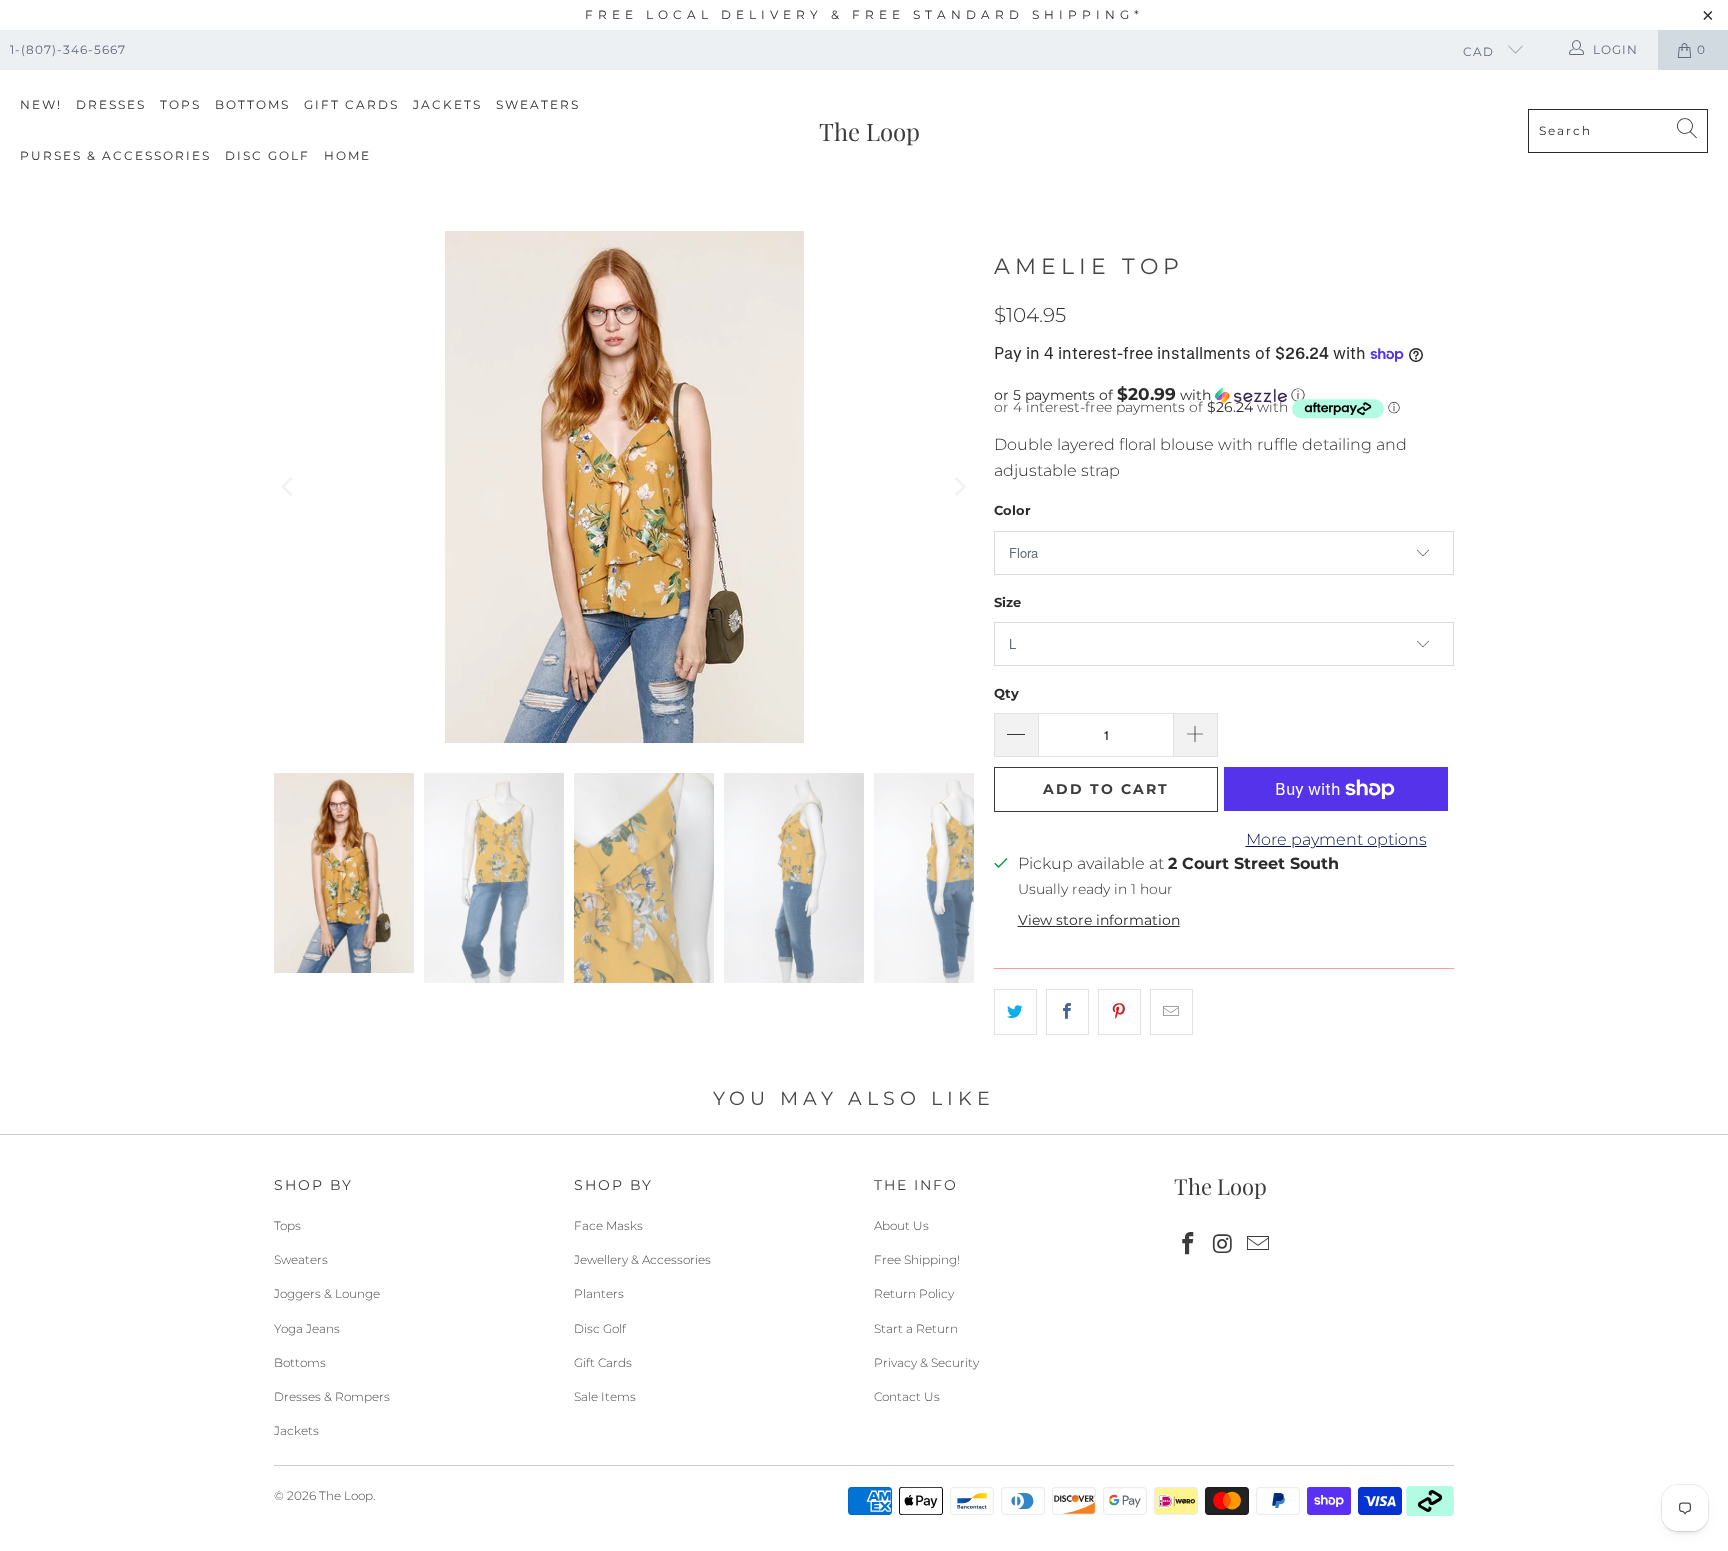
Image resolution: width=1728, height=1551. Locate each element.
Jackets (447, 104)
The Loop (346, 1495)
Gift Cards (351, 104)
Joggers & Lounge (327, 1293)
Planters (599, 1293)
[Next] (959, 487)
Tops (180, 104)
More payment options (1336, 839)
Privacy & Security (926, 1362)
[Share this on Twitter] (1015, 1012)
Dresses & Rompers (332, 1396)
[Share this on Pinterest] (1119, 1012)
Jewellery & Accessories (642, 1259)
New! (41, 104)
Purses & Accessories (115, 155)
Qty (1006, 693)
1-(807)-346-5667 (68, 49)
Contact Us (907, 1396)
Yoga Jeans (307, 1328)
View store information (1099, 920)
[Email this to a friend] (1171, 1012)
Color (1012, 510)
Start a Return (916, 1328)
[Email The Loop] (1258, 1245)
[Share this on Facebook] (1067, 1012)
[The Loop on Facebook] (1189, 1245)
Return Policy (914, 1293)
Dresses (111, 104)
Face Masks (608, 1225)
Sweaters (538, 104)
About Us (901, 1225)
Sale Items (605, 1396)
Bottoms (252, 104)
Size (1007, 602)
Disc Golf (267, 155)
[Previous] (289, 487)
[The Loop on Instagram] (1224, 1245)
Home (347, 155)
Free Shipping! (917, 1259)
